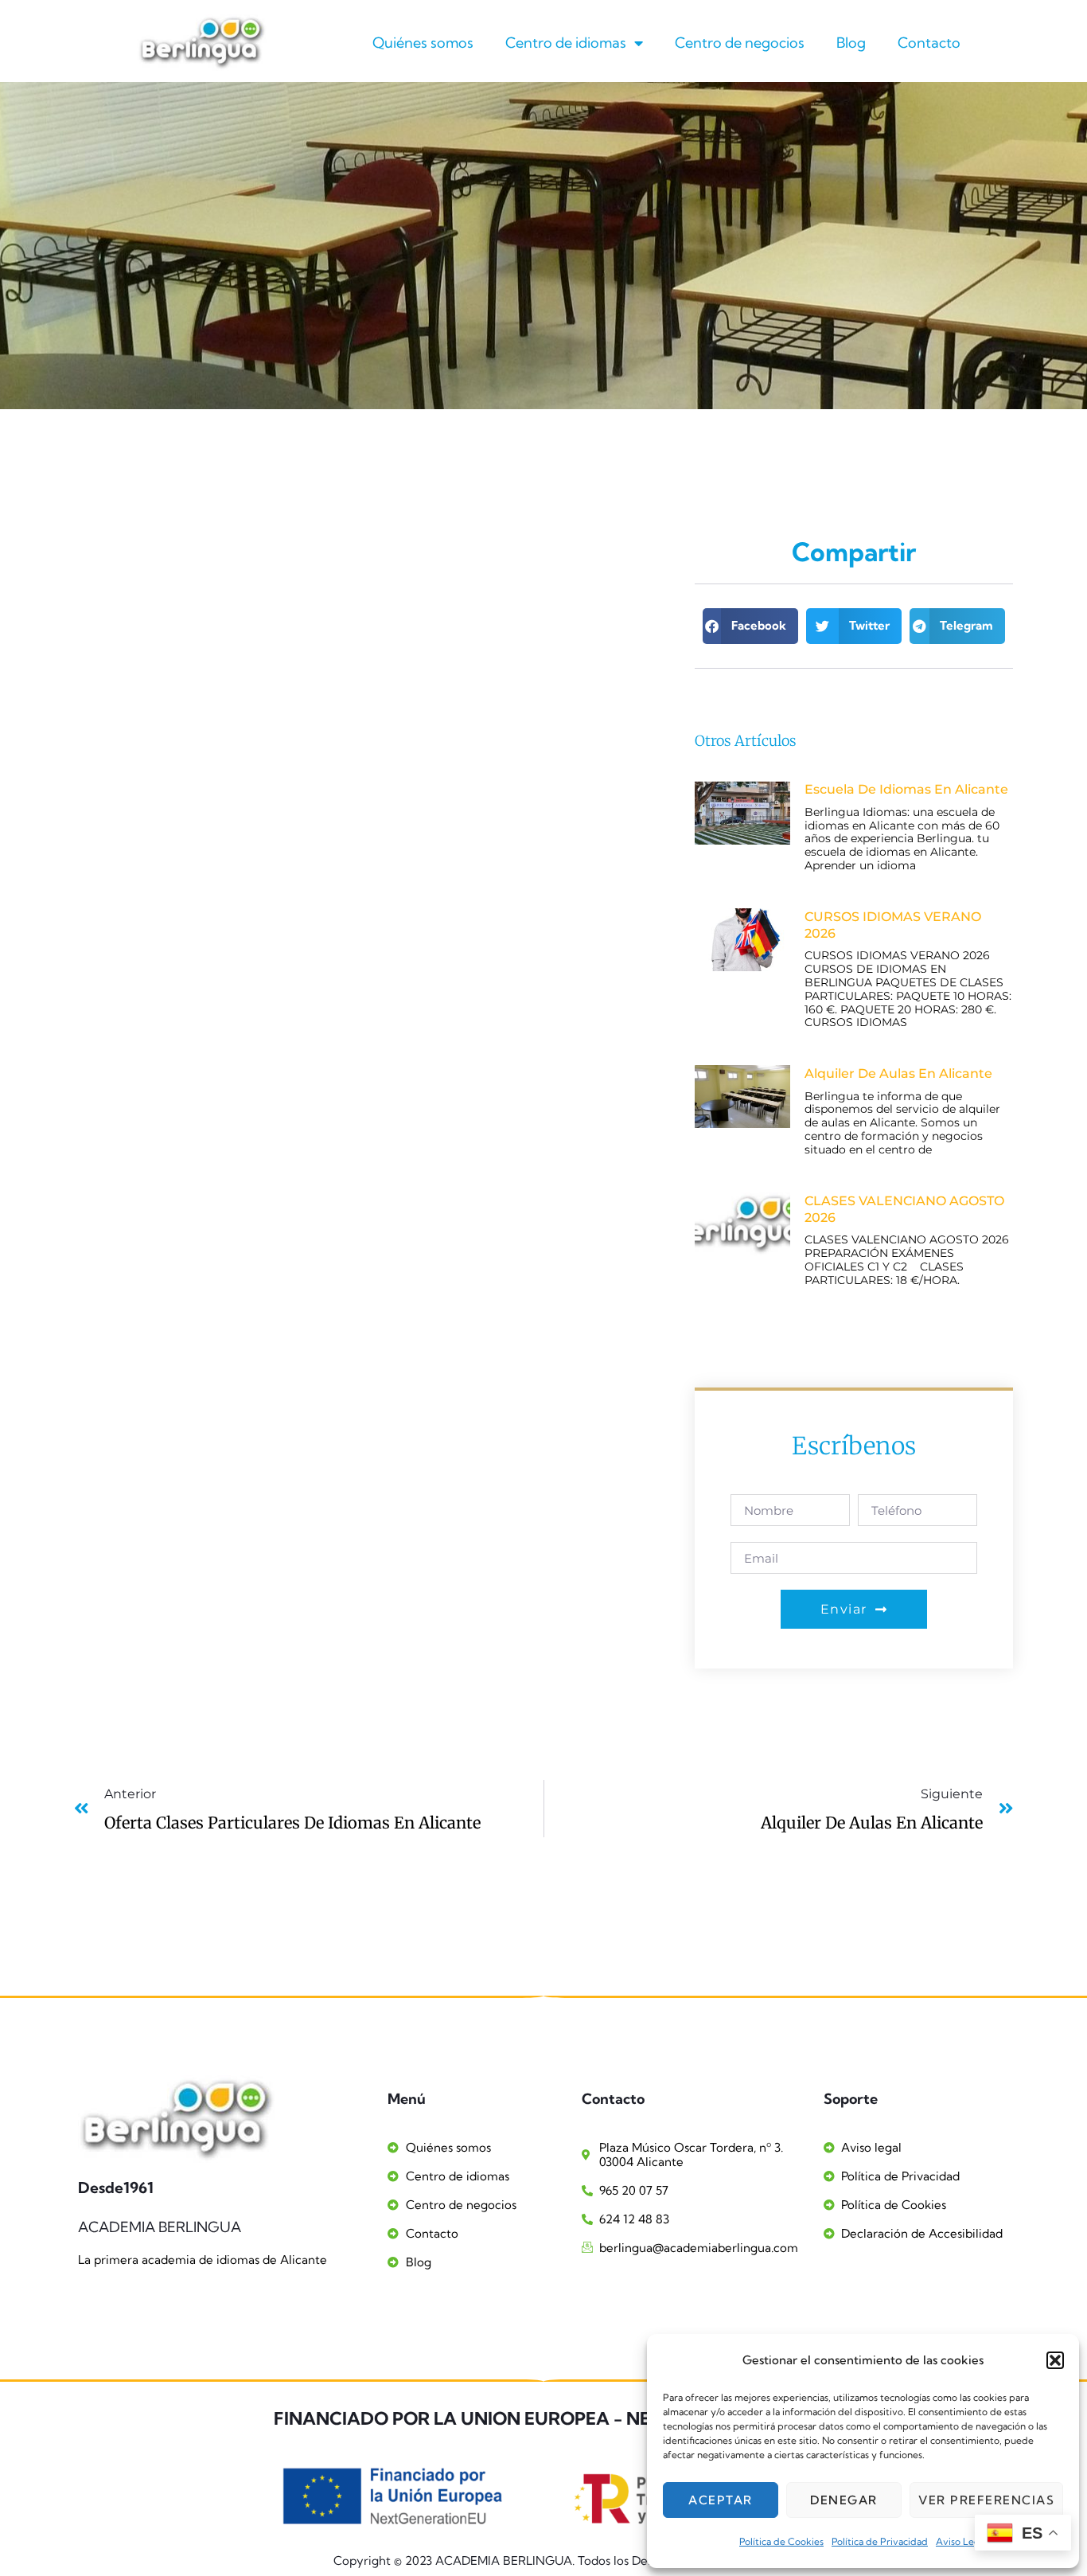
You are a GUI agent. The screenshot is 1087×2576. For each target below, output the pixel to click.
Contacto (929, 43)
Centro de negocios (740, 43)
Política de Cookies (781, 2541)
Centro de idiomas (566, 43)
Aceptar (721, 2500)
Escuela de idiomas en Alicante (906, 789)
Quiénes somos (423, 43)
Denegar (844, 2500)
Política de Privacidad (880, 2541)
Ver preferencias (986, 2500)
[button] (1055, 2360)
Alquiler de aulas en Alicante (898, 1073)
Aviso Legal (961, 2541)
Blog (851, 43)
